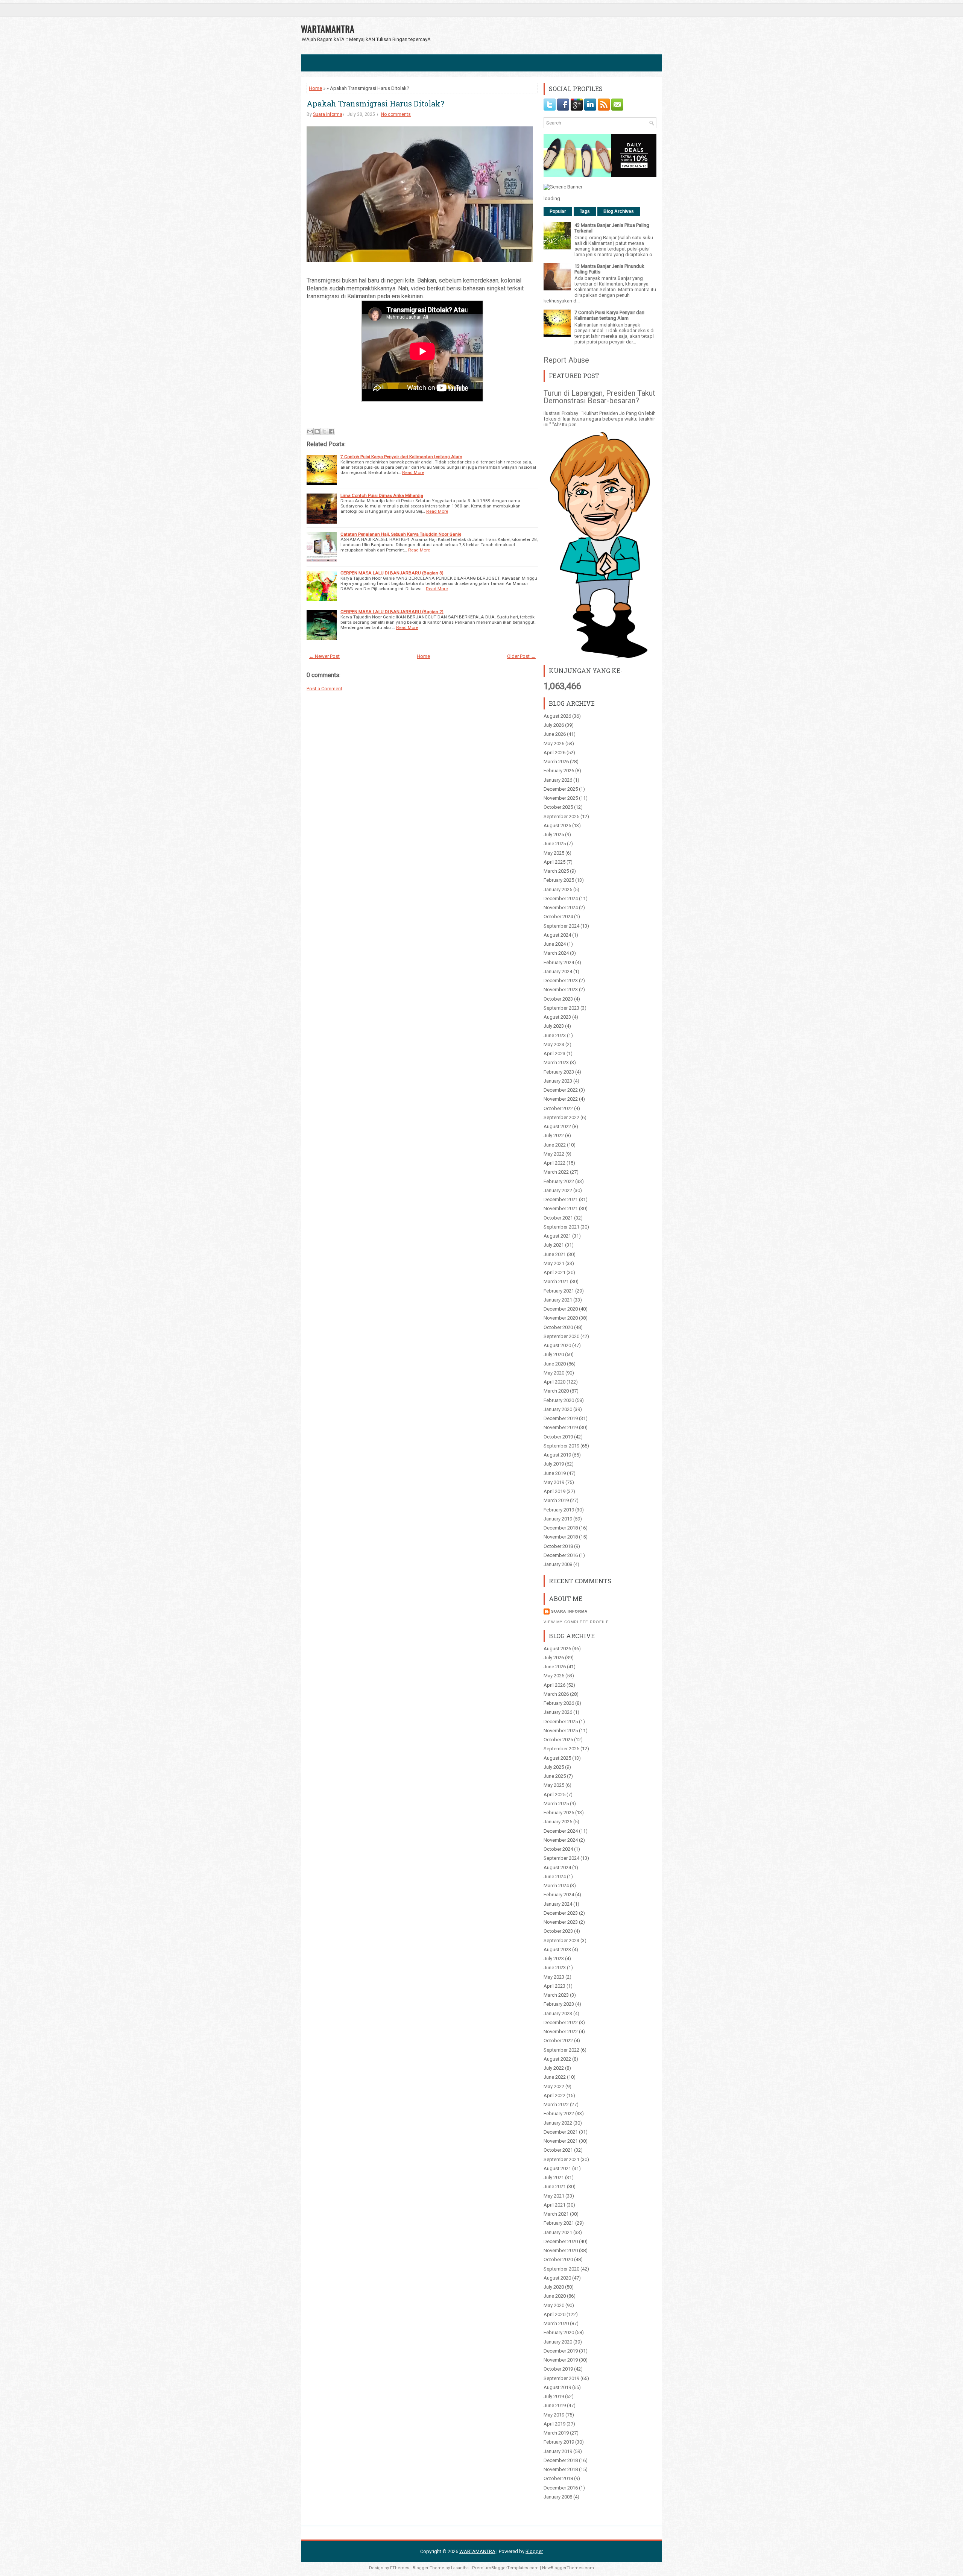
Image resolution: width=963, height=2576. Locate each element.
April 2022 (554, 1163)
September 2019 (561, 1446)
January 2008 (558, 1564)
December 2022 (561, 1090)
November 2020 (561, 1318)
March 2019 (556, 1500)
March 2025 (556, 871)
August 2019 (557, 1455)
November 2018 (561, 1537)
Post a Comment (324, 689)
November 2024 (561, 908)
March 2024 (556, 953)
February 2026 (559, 771)
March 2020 (556, 1391)
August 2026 (557, 716)
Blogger (534, 2551)
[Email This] (310, 431)
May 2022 (554, 1154)
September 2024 (561, 926)
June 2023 (555, 1035)
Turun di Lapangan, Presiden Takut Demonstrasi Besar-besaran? (599, 397)
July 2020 (554, 1354)
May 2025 (554, 853)
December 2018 (561, 1528)
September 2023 (561, 1008)
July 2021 (554, 1245)
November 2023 (561, 990)
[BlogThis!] (317, 431)
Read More (413, 472)
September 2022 (561, 1117)
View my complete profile (576, 1622)
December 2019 (561, 1418)
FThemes (400, 2568)
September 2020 (561, 1336)
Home (315, 88)
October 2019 (558, 1437)
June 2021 (555, 1254)
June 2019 (555, 1473)
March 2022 (556, 1172)
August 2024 (557, 935)
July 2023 (554, 1026)
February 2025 (559, 880)
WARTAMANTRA (328, 29)
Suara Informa (328, 114)
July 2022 (554, 1135)
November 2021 (561, 1208)
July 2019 (554, 1464)
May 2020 (554, 1373)
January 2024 (558, 971)
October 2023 (558, 999)
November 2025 (561, 798)
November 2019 (561, 1427)
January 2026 (558, 780)
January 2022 (558, 1190)
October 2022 (558, 1108)
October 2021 (558, 1218)
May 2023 (554, 1044)
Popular (558, 211)
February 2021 (559, 1291)
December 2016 (561, 1555)
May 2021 (554, 1263)
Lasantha (460, 2568)
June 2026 (555, 734)
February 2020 (559, 1400)
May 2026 (554, 743)
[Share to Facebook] (331, 431)
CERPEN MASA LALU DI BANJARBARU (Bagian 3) (392, 573)
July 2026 (554, 725)
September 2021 (561, 1227)
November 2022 (561, 1099)
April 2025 (554, 862)
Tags (585, 211)
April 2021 (554, 1272)
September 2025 (561, 816)
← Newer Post (324, 656)
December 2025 (561, 789)
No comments (396, 114)
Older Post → (521, 656)
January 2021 (558, 1300)
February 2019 (559, 1510)
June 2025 (555, 844)
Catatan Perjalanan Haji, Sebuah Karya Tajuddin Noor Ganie (401, 534)
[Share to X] (324, 431)
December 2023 (561, 980)
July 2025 (554, 835)
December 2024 (561, 898)
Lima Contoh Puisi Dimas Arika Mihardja (382, 495)
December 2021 (561, 1199)
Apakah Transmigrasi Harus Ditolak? (375, 103)
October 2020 (558, 1327)
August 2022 (557, 1126)
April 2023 (554, 1053)
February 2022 (559, 1181)
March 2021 (556, 1281)
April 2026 (554, 753)
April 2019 (554, 1491)
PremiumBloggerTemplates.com (505, 2568)
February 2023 (559, 1072)
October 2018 (558, 1546)
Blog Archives (619, 211)
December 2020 (561, 1309)
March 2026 (556, 762)
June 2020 (555, 1364)
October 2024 (558, 917)
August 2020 (557, 1345)
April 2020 (554, 1382)
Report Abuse (566, 360)
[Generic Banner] (563, 187)
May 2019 (554, 1482)
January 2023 (558, 1081)
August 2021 (557, 1236)
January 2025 (558, 889)
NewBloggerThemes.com (568, 2568)
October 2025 (558, 807)
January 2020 (558, 1409)
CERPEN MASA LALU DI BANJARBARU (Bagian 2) (392, 612)
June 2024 (555, 944)
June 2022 (555, 1145)
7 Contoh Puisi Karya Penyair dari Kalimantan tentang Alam (401, 457)
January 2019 (558, 1519)
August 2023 (557, 1017)
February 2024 (559, 962)
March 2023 (556, 1062)
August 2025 (557, 826)
